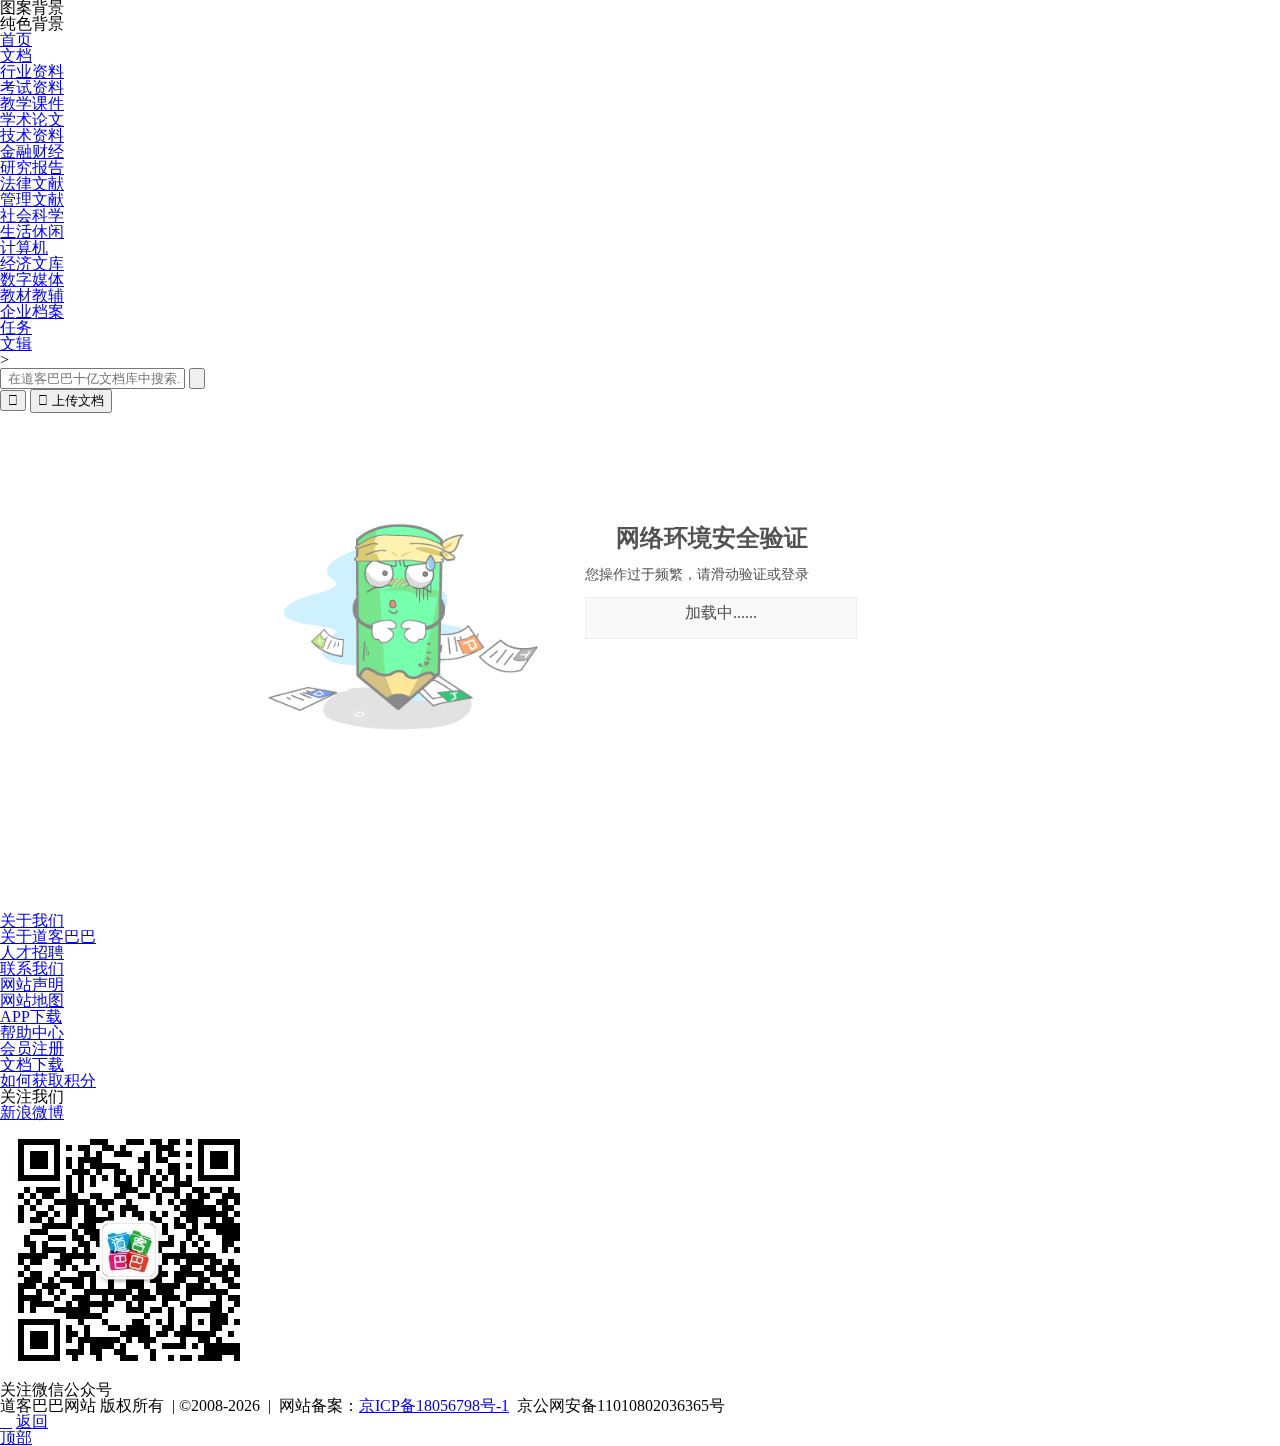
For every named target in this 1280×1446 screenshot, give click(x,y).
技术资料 (32, 135)
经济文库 (32, 263)
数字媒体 (32, 279)
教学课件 (32, 103)
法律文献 (32, 183)
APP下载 (31, 1016)
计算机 (24, 247)
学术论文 (32, 119)
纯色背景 (32, 24)
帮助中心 (32, 1032)
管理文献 (32, 199)
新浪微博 (32, 1112)
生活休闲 (32, 231)
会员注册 (32, 1048)
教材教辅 (32, 295)
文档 (16, 55)
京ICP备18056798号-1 (434, 1405)
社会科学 (32, 215)
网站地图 (32, 1000)
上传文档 (71, 400)
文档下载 (32, 1064)
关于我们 (32, 920)
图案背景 (32, 8)
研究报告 (32, 167)
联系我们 (32, 968)
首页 (16, 39)
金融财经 (32, 151)
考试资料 (32, 87)
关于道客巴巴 (48, 936)
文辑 (16, 343)
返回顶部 (24, 1429)
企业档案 (32, 311)
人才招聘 (32, 952)
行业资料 (32, 71)
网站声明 (32, 984)
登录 (795, 574)
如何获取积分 (48, 1080)
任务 (16, 327)
